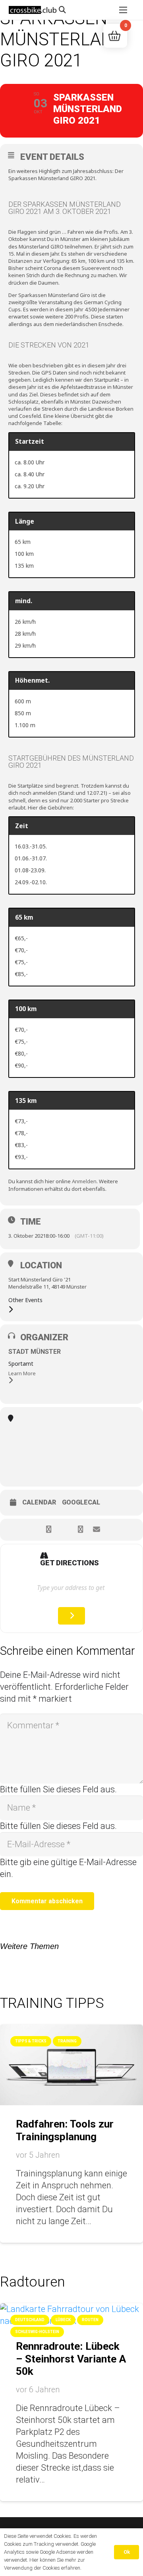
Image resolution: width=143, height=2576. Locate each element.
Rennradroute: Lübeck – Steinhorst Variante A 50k (71, 2359)
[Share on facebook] (49, 1530)
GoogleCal (81, 1503)
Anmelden (84, 1181)
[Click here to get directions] (72, 1616)
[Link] (33, 10)
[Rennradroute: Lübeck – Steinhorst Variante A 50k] (71, 2309)
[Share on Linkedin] (80, 1530)
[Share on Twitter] (65, 1530)
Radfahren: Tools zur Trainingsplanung (65, 2130)
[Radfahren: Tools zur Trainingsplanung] (71, 2030)
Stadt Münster (35, 1352)
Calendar (39, 1503)
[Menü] (123, 10)
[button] (62, 10)
